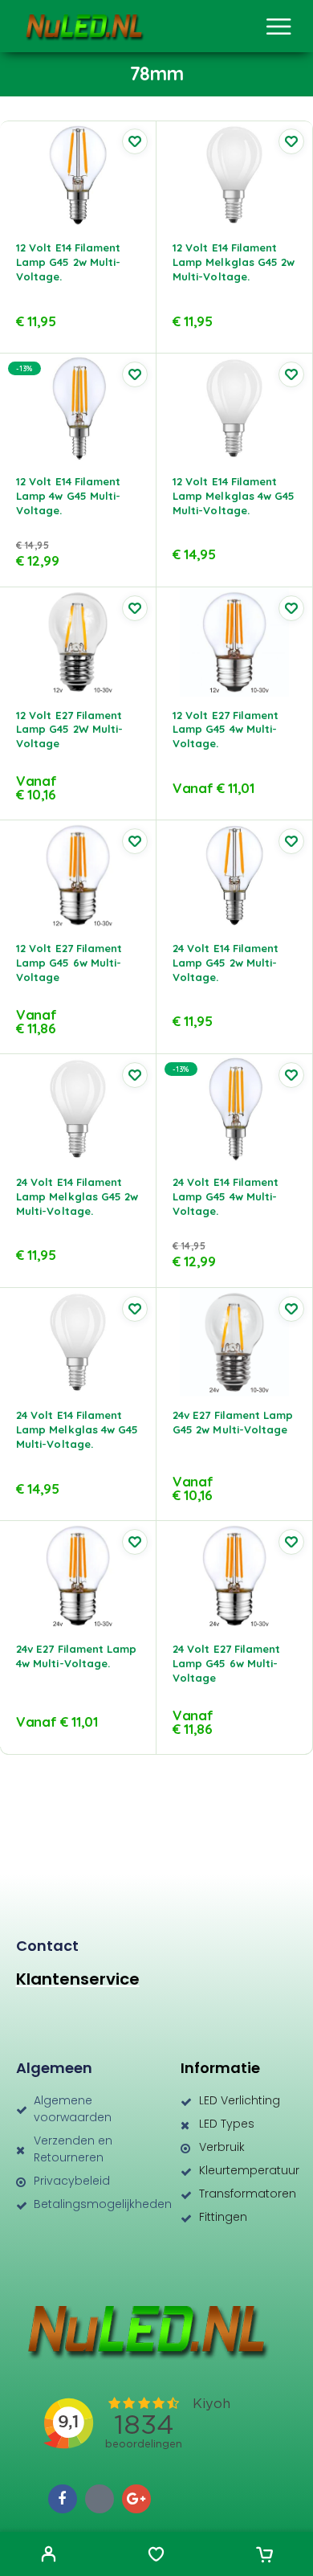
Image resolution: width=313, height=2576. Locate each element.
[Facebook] (63, 2499)
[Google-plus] (136, 2499)
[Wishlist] (156, 2556)
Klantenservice (78, 1979)
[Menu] (278, 27)
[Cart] (264, 2556)
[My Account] (49, 2556)
